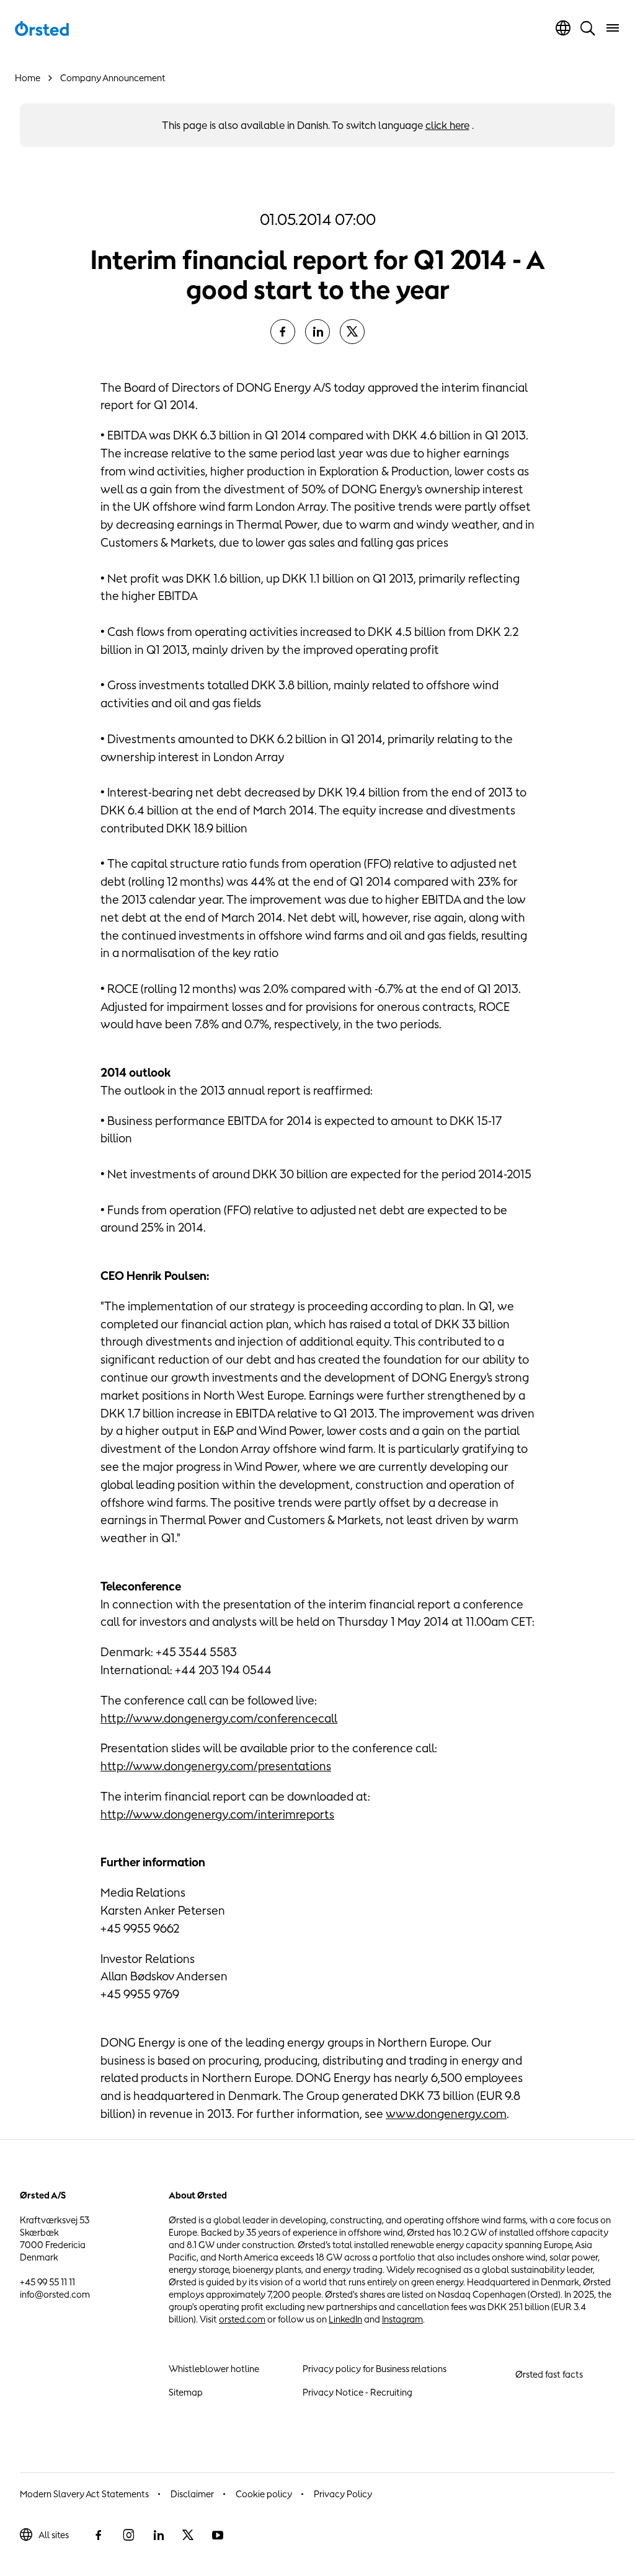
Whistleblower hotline (214, 2369)
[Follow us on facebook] (99, 2535)
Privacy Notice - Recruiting (357, 2392)
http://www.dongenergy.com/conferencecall (219, 1718)
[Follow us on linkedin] (158, 2535)
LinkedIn (345, 2319)
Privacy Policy (343, 2494)
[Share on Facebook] (283, 332)
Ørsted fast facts (549, 2374)
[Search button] (588, 28)
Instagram (402, 2319)
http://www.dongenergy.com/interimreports (217, 1814)
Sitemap (186, 2392)
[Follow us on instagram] (128, 2535)
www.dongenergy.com (446, 2114)
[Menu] (613, 28)
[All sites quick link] (563, 28)
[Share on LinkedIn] (317, 332)
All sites (54, 2535)
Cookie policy (264, 2494)
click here (447, 125)
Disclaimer (192, 2494)
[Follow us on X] (188, 2535)
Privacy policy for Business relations (375, 2369)
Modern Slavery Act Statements (84, 2494)
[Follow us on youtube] (218, 2535)
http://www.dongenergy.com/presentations (216, 1766)
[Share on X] (352, 332)
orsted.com (242, 2319)
